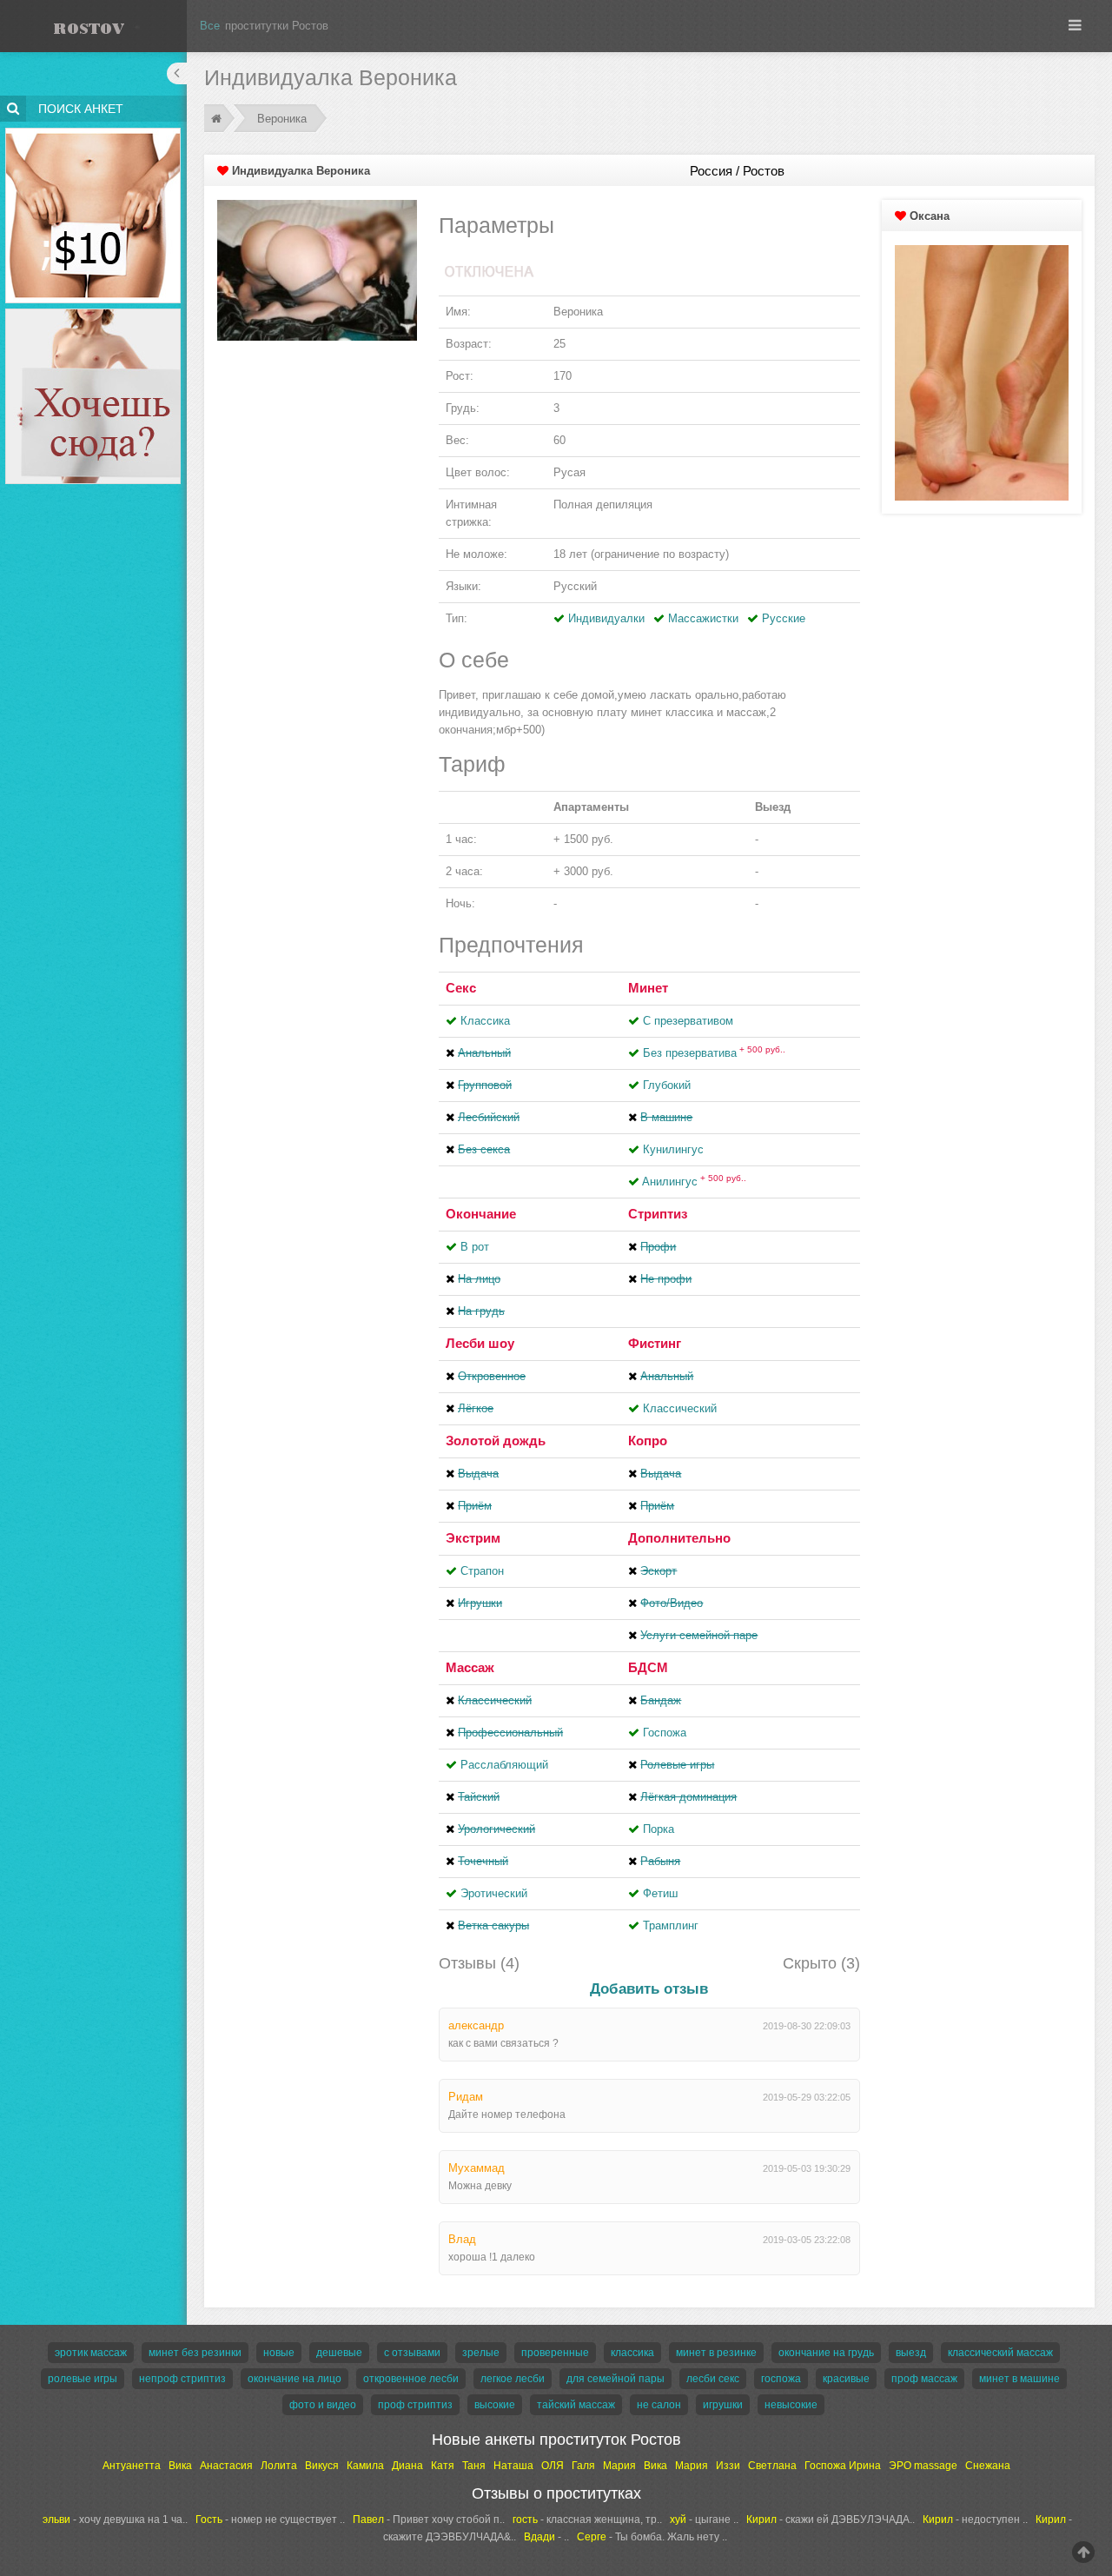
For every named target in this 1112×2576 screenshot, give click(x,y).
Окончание (481, 1214)
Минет (648, 988)
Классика (485, 1021)
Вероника (282, 119)
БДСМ (648, 1667)
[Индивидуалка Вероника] (317, 270)
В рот (475, 1247)
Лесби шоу (480, 1343)
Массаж (470, 1667)
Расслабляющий (504, 1765)
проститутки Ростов (277, 26)
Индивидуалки (606, 618)
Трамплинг (671, 1925)
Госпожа (665, 1733)
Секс (461, 988)
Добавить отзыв (649, 1989)
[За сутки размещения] (93, 131)
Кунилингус (673, 1149)
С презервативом (688, 1021)
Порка (659, 1829)
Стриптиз (658, 1214)
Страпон (482, 1571)
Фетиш (660, 1893)
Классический (680, 1408)
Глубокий (667, 1085)
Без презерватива (714, 1053)
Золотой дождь (496, 1441)
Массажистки (703, 618)
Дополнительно (679, 1538)
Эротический (494, 1893)
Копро (648, 1441)
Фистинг (655, 1343)
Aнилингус (694, 1182)
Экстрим (473, 1538)
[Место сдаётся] (93, 312)
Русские (784, 618)
